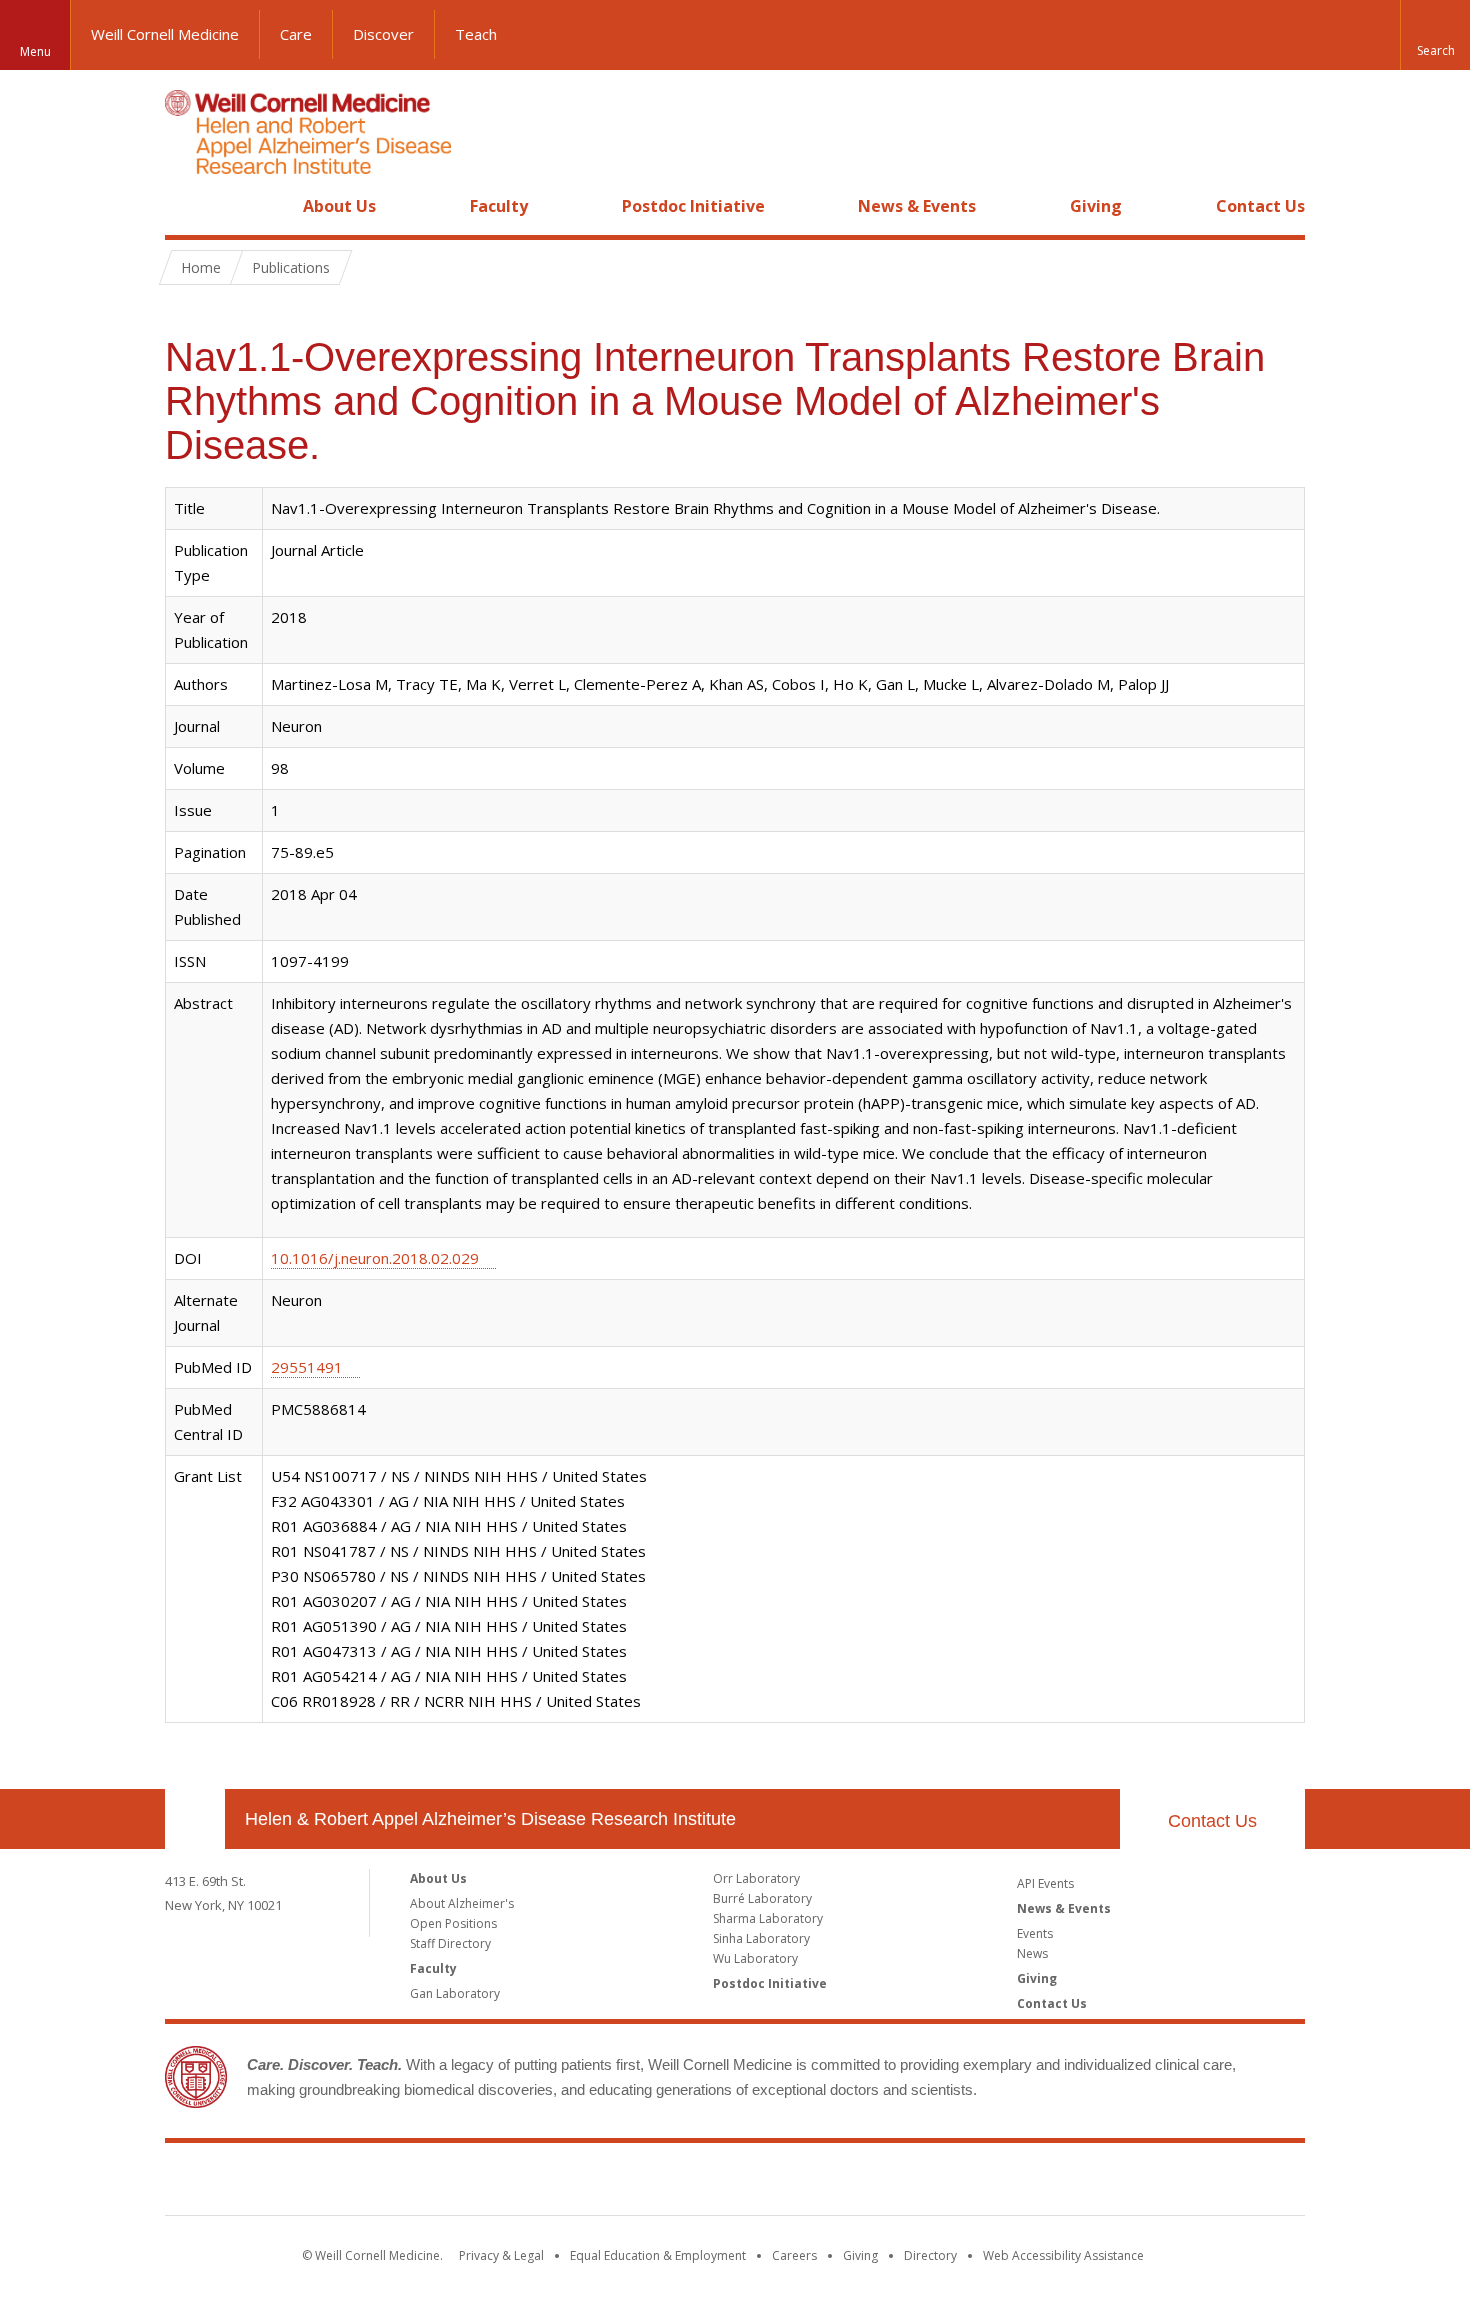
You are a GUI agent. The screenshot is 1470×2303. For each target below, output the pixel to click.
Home (187, 206)
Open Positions (453, 1923)
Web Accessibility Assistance (1063, 2255)
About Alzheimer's (462, 1903)
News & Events (917, 206)
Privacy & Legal (501, 2255)
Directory (930, 2255)
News (1032, 1953)
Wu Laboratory (755, 1958)
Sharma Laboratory (768, 1918)
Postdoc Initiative (693, 206)
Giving (1096, 206)
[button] (1435, 35)
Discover (383, 34)
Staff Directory (450, 1943)
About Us (339, 206)
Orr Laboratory (756, 1878)
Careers (794, 2255)
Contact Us (1260, 206)
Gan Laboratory (455, 1993)
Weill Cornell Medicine (165, 34)
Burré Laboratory (762, 1898)
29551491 (307, 1367)
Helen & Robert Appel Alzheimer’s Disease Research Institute (490, 1819)
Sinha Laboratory (761, 1938)
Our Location (195, 1819)
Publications (291, 267)
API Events (1045, 1883)
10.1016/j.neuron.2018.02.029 (375, 1258)
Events (1035, 1933)
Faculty (499, 206)
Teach (476, 34)
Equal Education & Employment (658, 2255)
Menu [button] (35, 51)
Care (296, 34)
